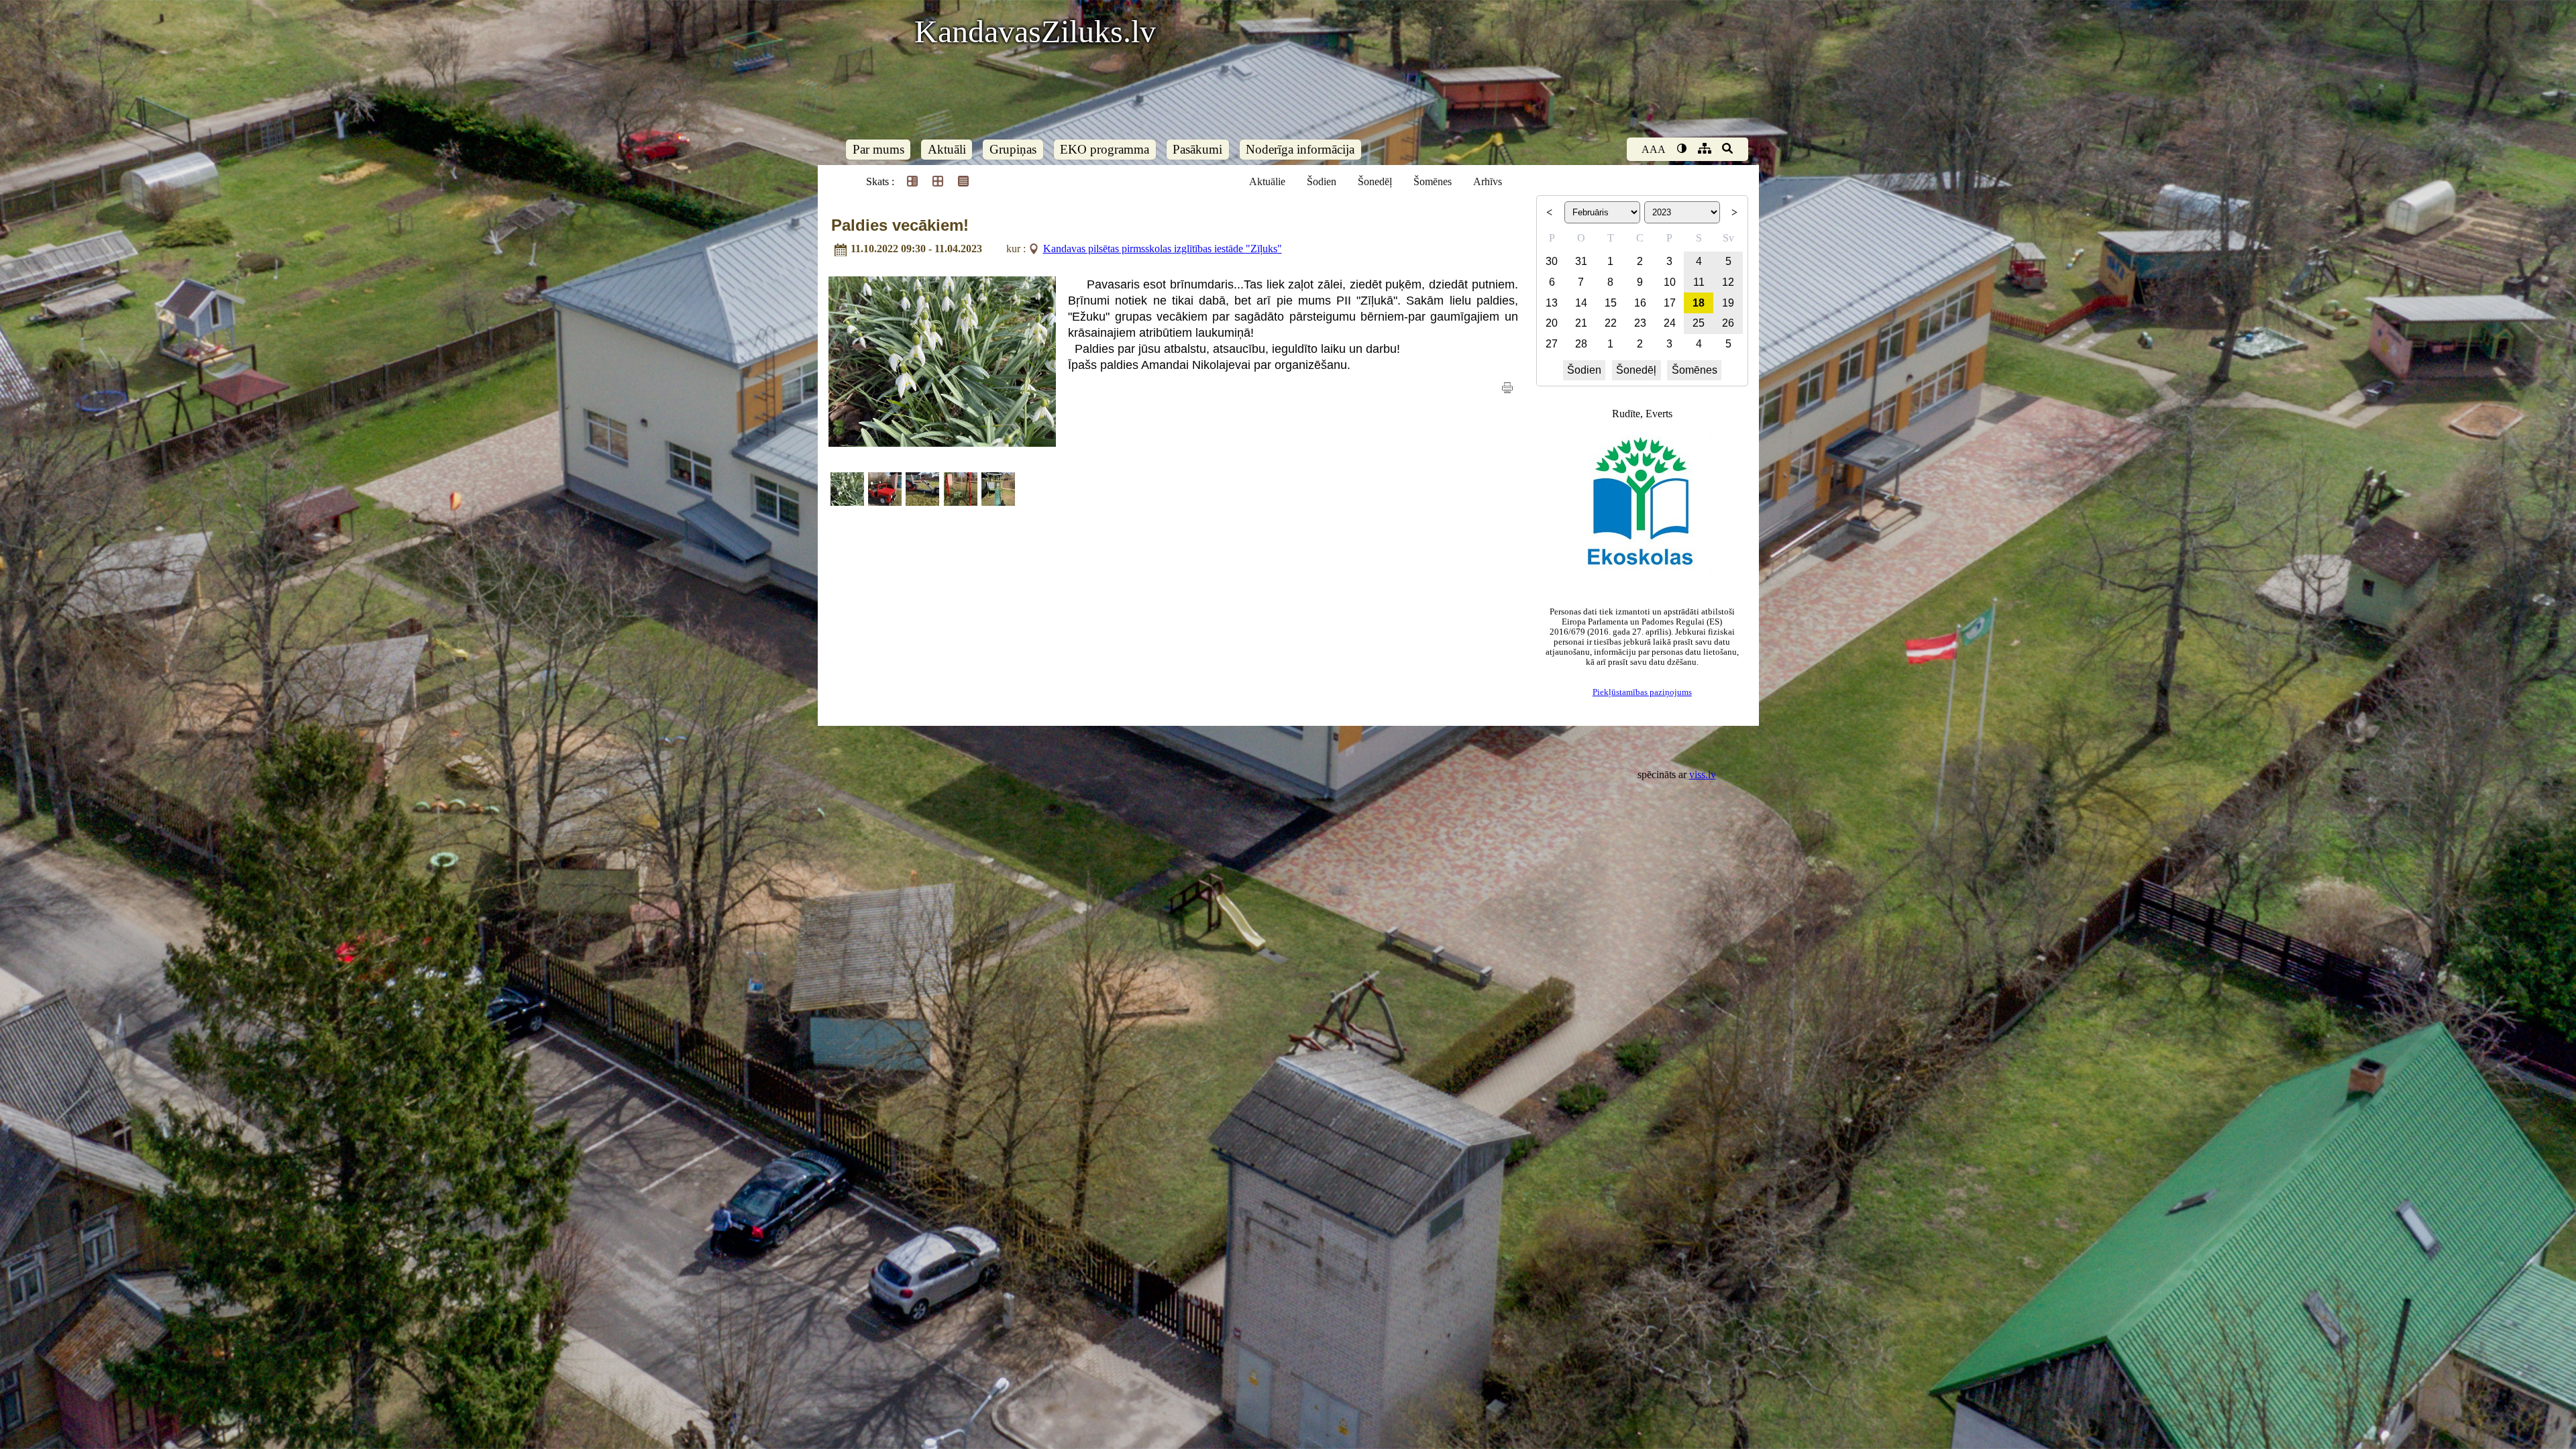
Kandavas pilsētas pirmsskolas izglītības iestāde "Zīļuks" (1163, 249)
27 (1552, 344)
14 (1581, 303)
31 (1581, 261)
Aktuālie (1267, 181)
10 (1670, 282)
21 (1581, 323)
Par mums (878, 149)
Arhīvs (1488, 181)
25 (1699, 323)
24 (1670, 323)
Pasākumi (1197, 149)
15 (1611, 303)
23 (1640, 323)
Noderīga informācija (1300, 149)
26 (1728, 323)
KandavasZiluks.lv (1035, 31)
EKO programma (1105, 149)
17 (1670, 303)
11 (1699, 282)
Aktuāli (947, 149)
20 (1552, 323)
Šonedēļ (1375, 181)
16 (1640, 303)
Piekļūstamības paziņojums (1642, 692)
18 (1699, 303)
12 (1728, 282)
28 (1581, 344)
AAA (1654, 149)
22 (1611, 323)
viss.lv (1703, 774)
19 (1728, 303)
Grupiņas (1013, 149)
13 (1552, 303)
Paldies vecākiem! (900, 225)
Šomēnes (1433, 181)
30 (1552, 261)
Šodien (1322, 181)
